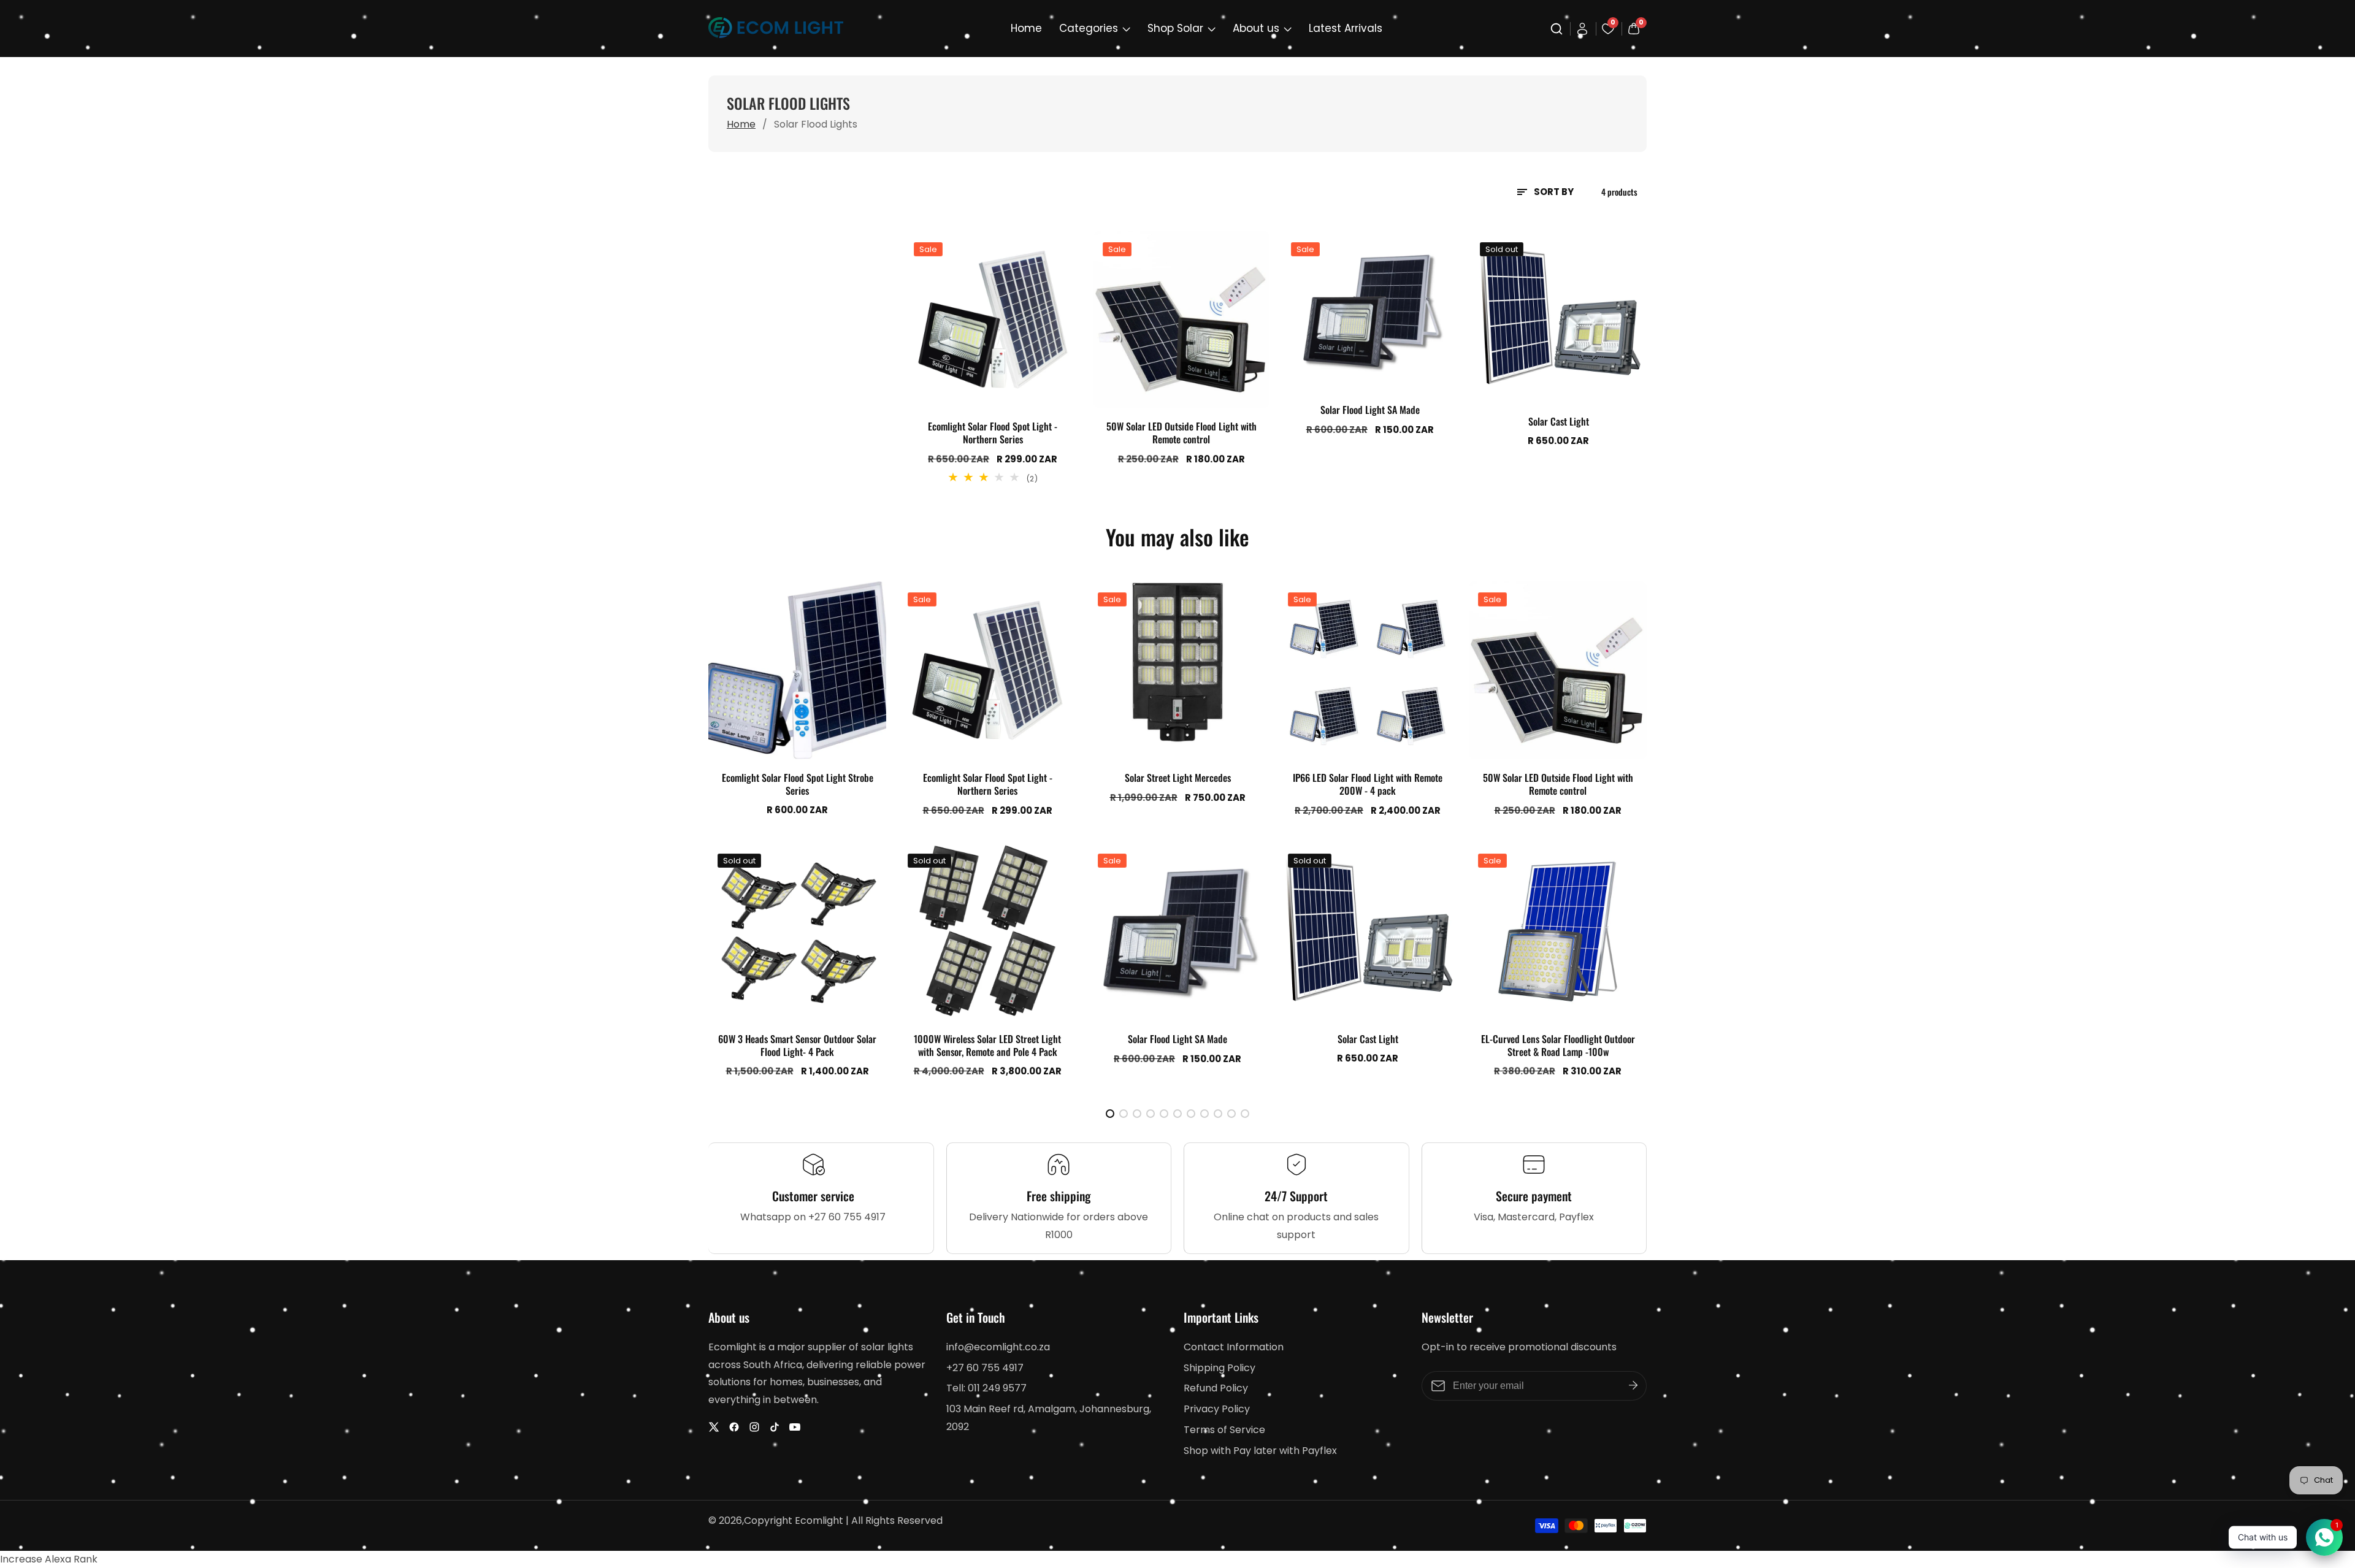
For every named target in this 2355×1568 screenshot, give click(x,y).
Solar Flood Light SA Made (1370, 410)
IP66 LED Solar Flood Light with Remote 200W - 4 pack (1368, 784)
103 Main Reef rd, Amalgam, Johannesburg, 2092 (1049, 1418)
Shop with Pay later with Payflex (1260, 1451)
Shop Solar (1175, 28)
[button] (1110, 1114)
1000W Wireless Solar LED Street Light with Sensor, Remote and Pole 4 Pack (987, 1046)
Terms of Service (1224, 1430)
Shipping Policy (1220, 1368)
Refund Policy (1216, 1388)
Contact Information (1234, 1347)
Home (1026, 28)
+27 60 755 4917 (985, 1368)
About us (1256, 28)
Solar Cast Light (1559, 422)
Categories (1089, 28)
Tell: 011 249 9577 (986, 1388)
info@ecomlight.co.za (998, 1347)
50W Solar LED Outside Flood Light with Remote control (1181, 433)
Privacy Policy (1217, 1409)
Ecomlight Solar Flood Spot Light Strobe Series (798, 784)
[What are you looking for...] (1558, 29)
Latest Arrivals (1346, 28)
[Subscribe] (1633, 1385)
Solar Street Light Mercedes (1178, 778)
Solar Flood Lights (816, 124)
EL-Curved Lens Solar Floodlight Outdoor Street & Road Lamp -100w (1558, 1046)
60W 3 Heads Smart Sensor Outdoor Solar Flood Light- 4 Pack (797, 1046)
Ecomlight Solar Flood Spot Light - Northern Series (993, 433)
